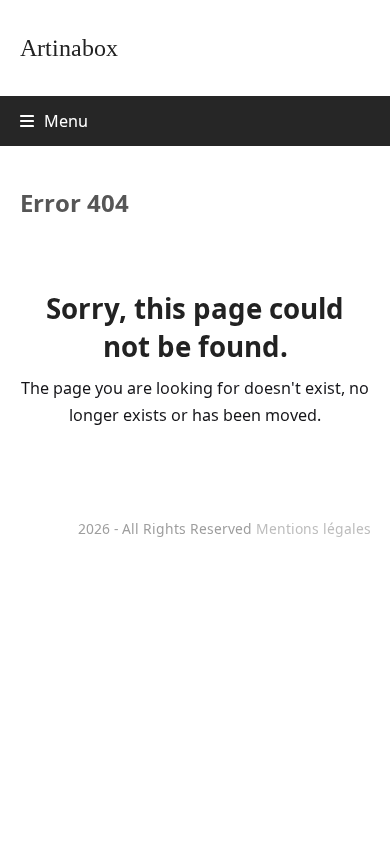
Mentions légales (313, 528)
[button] (54, 121)
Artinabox (69, 48)
